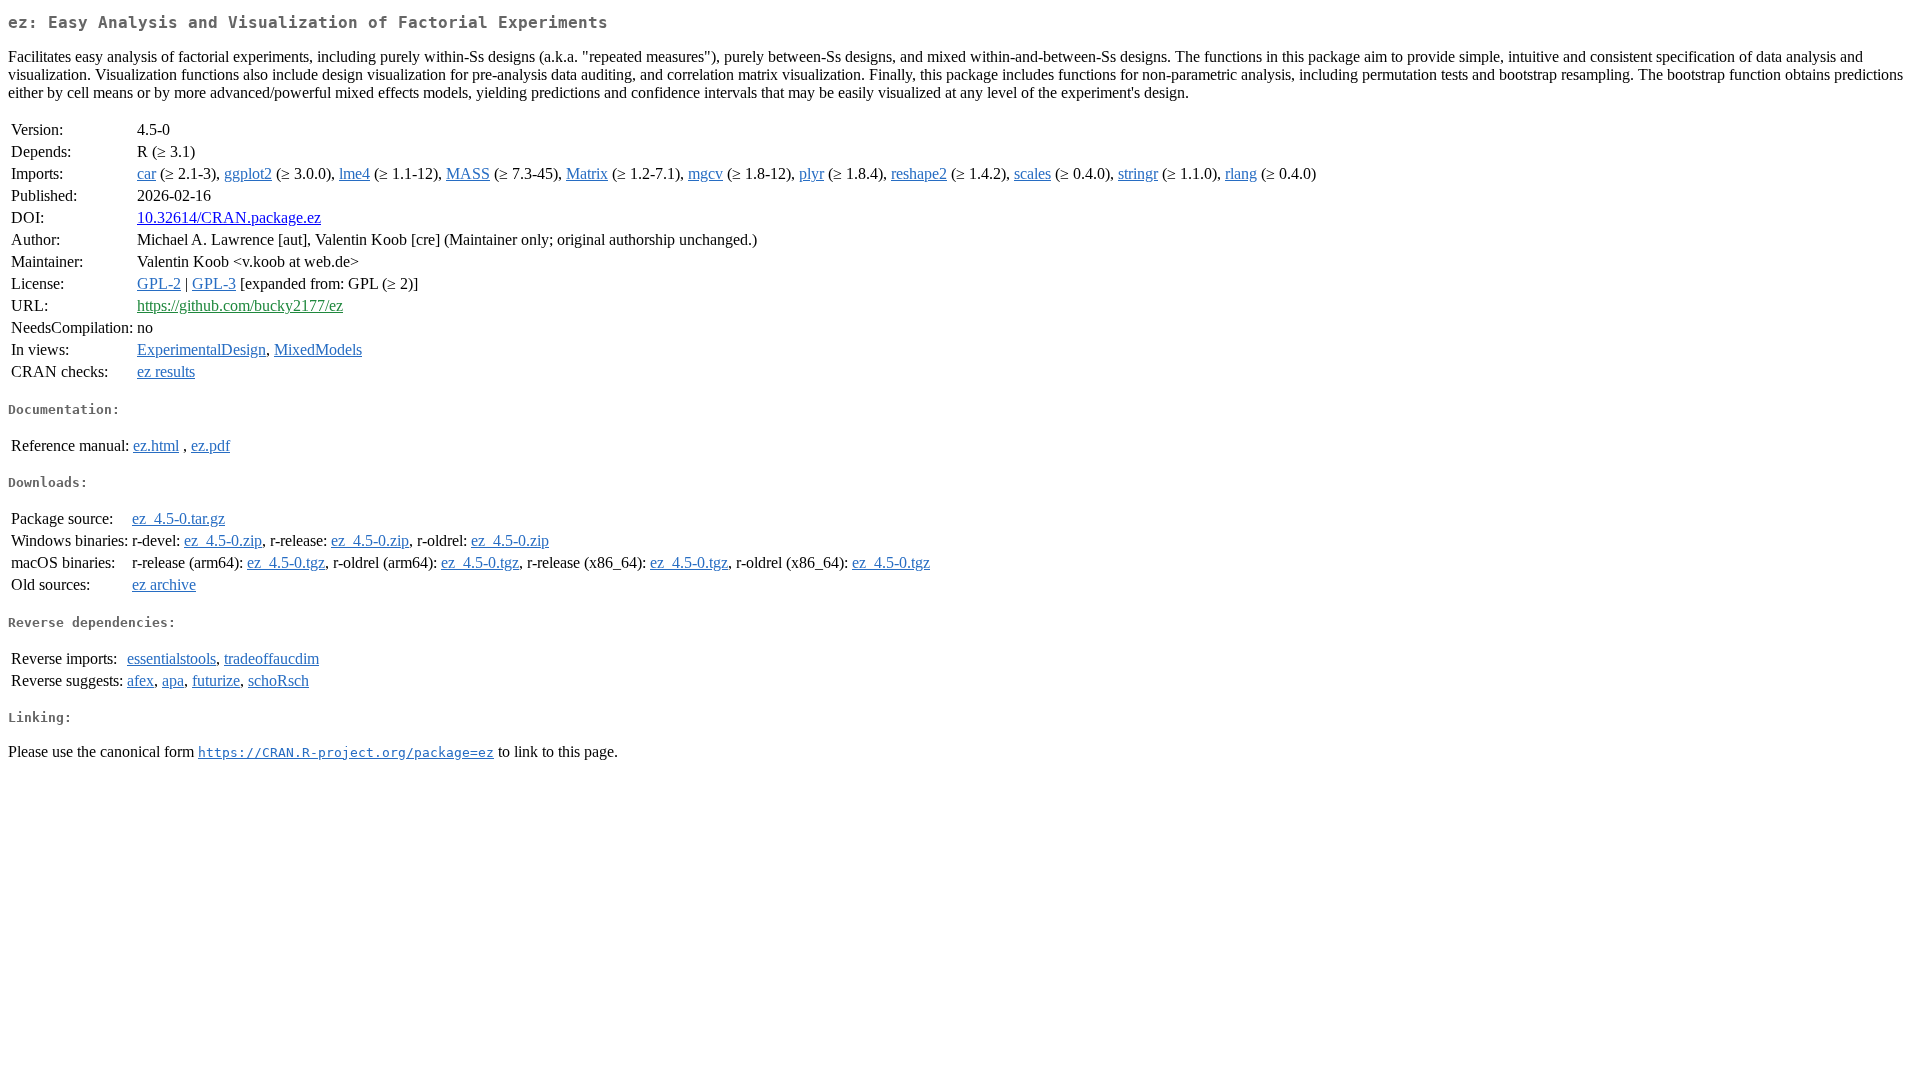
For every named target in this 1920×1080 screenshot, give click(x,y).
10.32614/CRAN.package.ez (229, 217)
